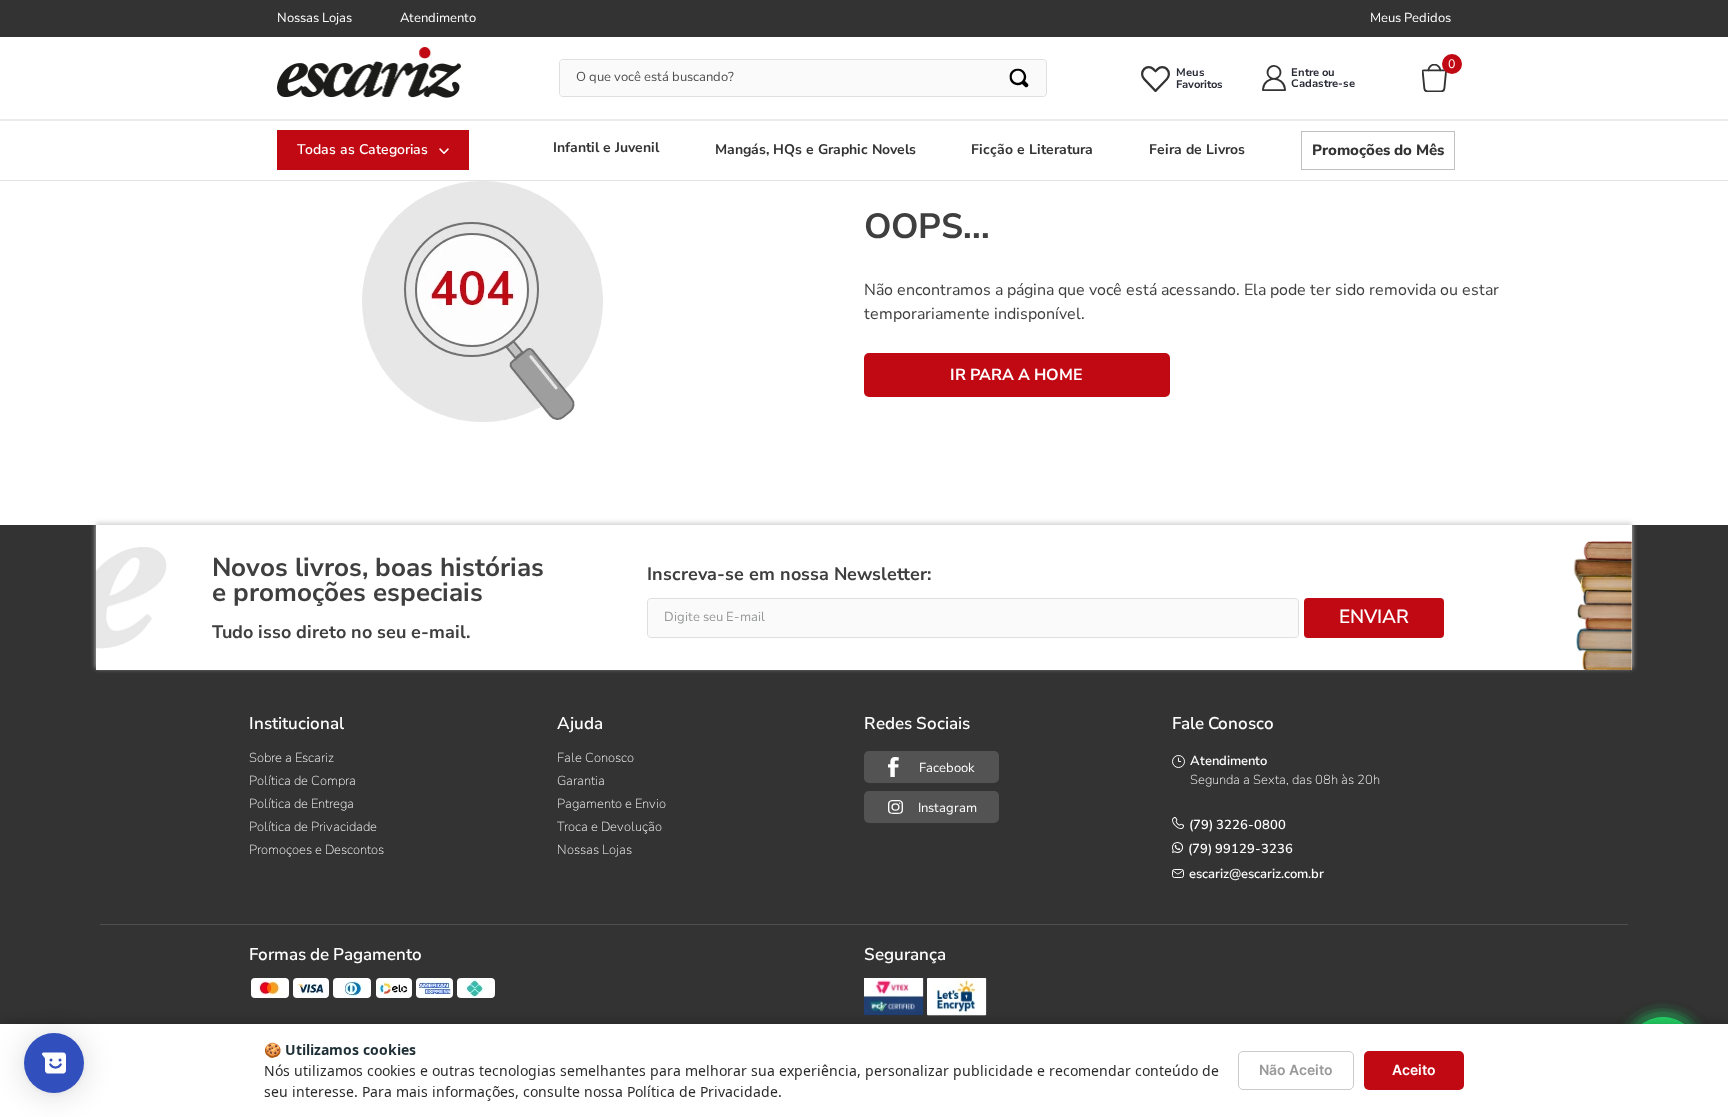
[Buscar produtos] (1020, 78)
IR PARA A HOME (1016, 375)
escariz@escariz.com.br (1256, 874)
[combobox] (803, 78)
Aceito (1414, 1069)
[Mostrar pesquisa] (54, 1063)
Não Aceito (1296, 1069)
